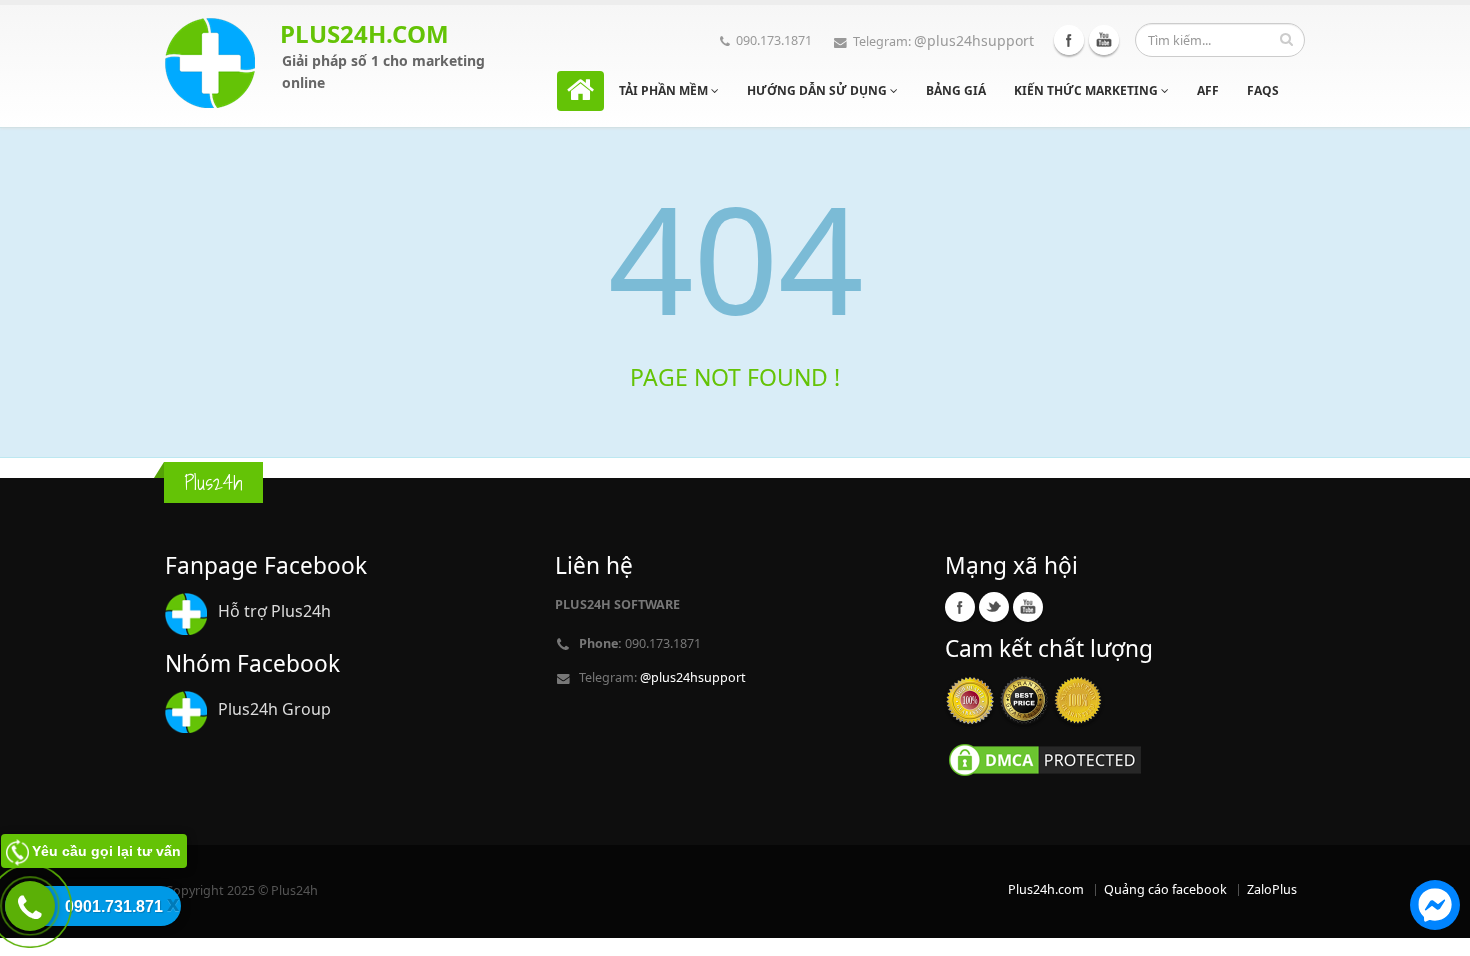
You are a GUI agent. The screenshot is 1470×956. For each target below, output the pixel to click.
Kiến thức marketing (1087, 90)
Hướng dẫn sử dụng (818, 90)
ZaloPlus (1272, 889)
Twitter (994, 607)
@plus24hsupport (974, 40)
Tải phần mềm (665, 90)
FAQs (1263, 90)
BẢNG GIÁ (956, 90)
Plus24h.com (1046, 889)
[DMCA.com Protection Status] (1045, 758)
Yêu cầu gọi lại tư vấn (106, 851)
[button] (1435, 908)
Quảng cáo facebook (1165, 889)
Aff (1208, 90)
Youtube (1104, 40)
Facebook (1069, 40)
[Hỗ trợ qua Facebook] (1435, 908)
